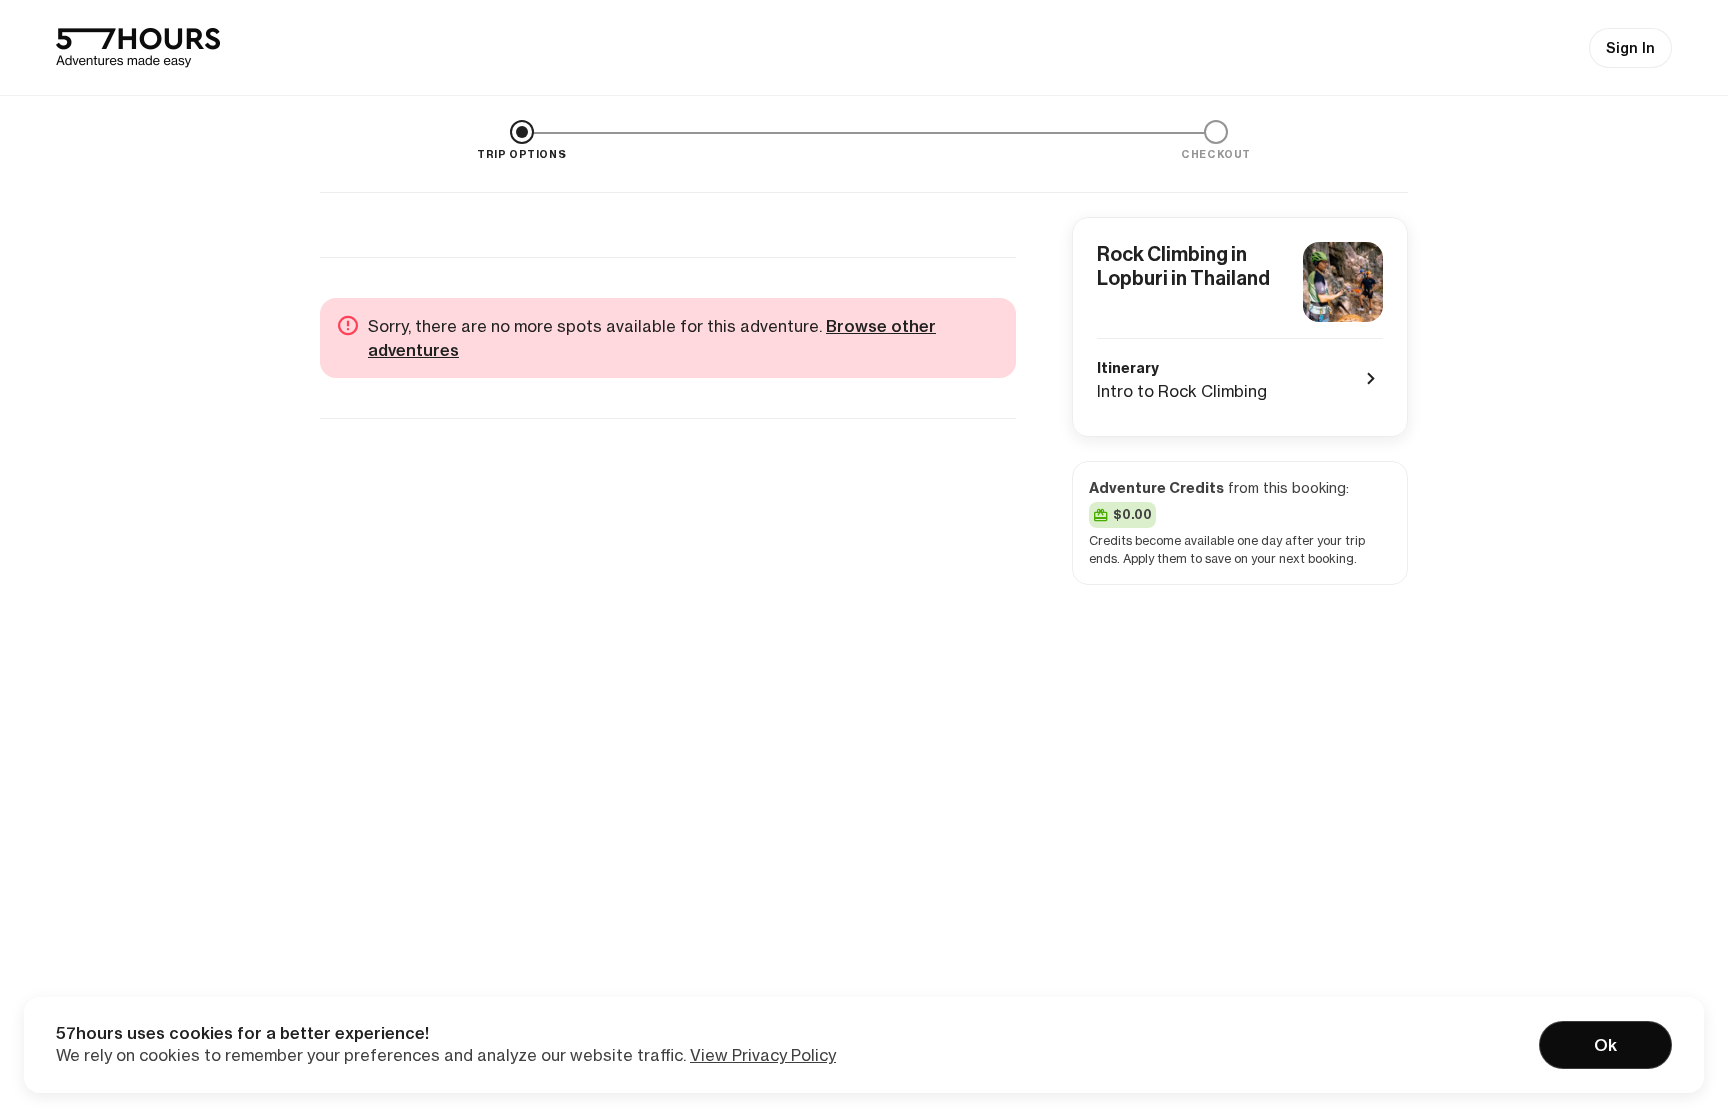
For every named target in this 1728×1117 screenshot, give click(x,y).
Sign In (1630, 48)
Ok (1605, 1045)
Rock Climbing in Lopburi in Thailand (1183, 266)
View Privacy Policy (763, 1055)
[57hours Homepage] (138, 48)
